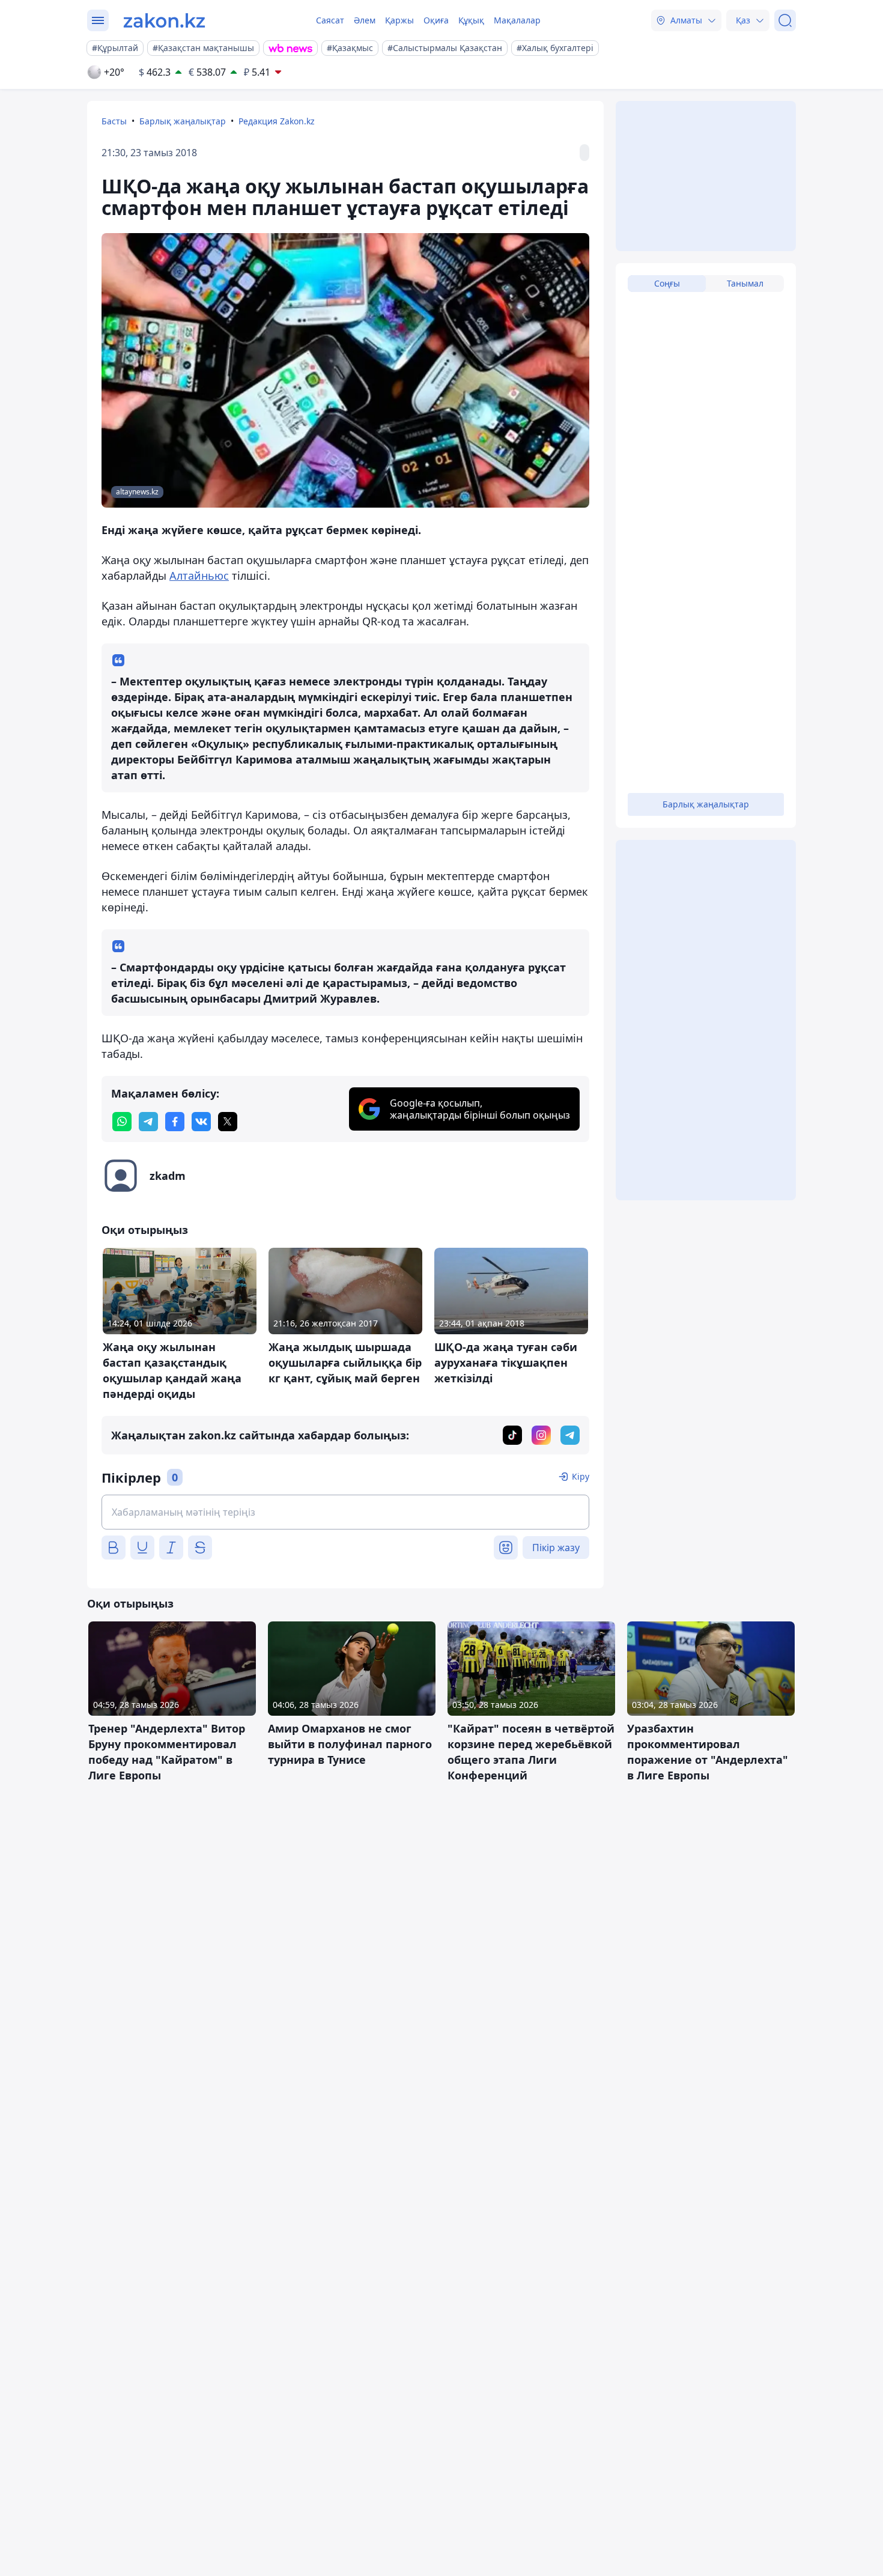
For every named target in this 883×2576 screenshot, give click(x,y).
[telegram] (148, 1122)
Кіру (581, 1476)
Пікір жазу (556, 1548)
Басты (114, 121)
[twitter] (228, 1122)
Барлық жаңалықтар (183, 121)
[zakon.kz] (164, 20)
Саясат (330, 20)
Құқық (471, 20)
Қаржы (399, 20)
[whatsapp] (122, 1122)
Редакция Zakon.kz (277, 121)
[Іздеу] (785, 20)
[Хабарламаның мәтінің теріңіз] (345, 1512)
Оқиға (436, 20)
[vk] (201, 1122)
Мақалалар (517, 20)
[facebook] (175, 1122)
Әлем (365, 20)
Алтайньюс (199, 576)
